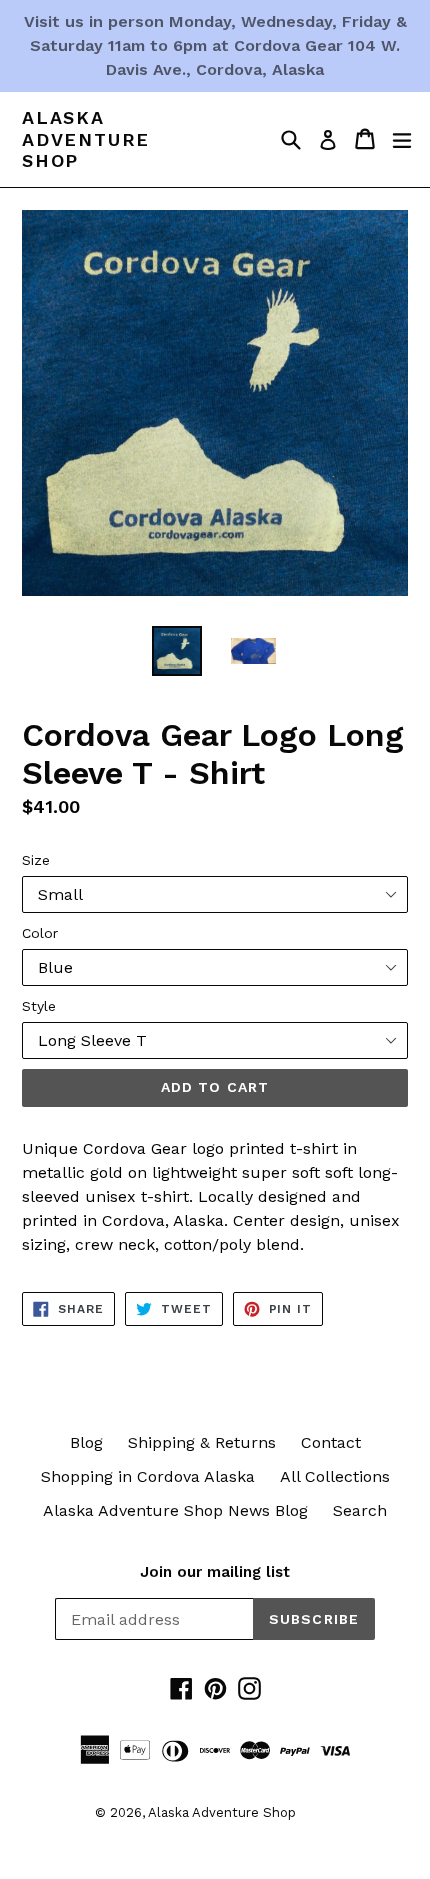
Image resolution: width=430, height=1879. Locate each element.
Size (36, 860)
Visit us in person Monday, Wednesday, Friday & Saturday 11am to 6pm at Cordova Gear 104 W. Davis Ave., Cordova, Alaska (215, 45)
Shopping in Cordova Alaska (148, 1476)
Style (39, 1006)
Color (40, 933)
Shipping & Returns (202, 1442)
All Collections (335, 1476)
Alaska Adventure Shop (86, 139)
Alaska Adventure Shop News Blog (175, 1510)
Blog (86, 1442)
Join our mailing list (215, 1572)
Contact (331, 1442)
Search (360, 1510)
